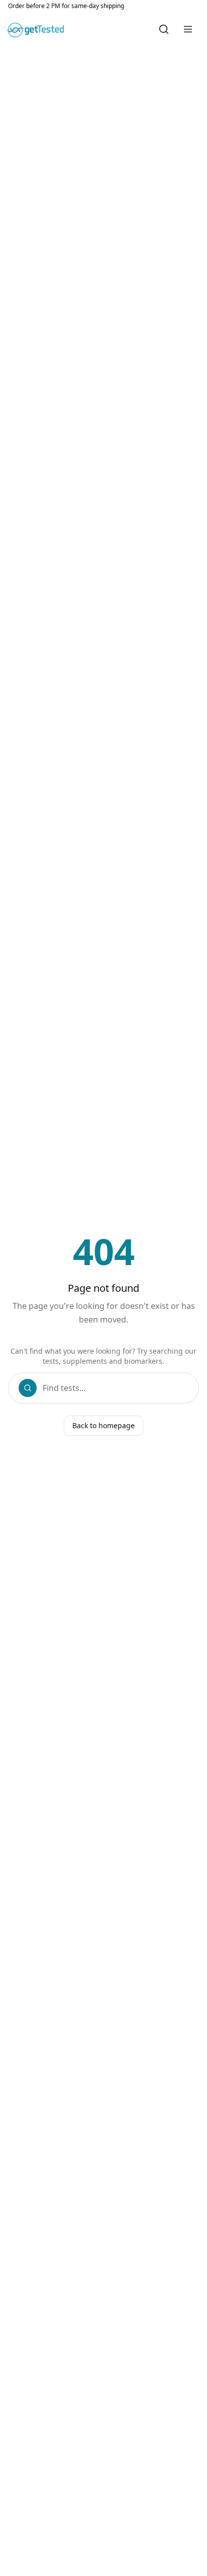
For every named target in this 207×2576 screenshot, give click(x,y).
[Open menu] (188, 29)
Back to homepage (103, 1425)
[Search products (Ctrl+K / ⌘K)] (164, 29)
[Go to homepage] (37, 29)
